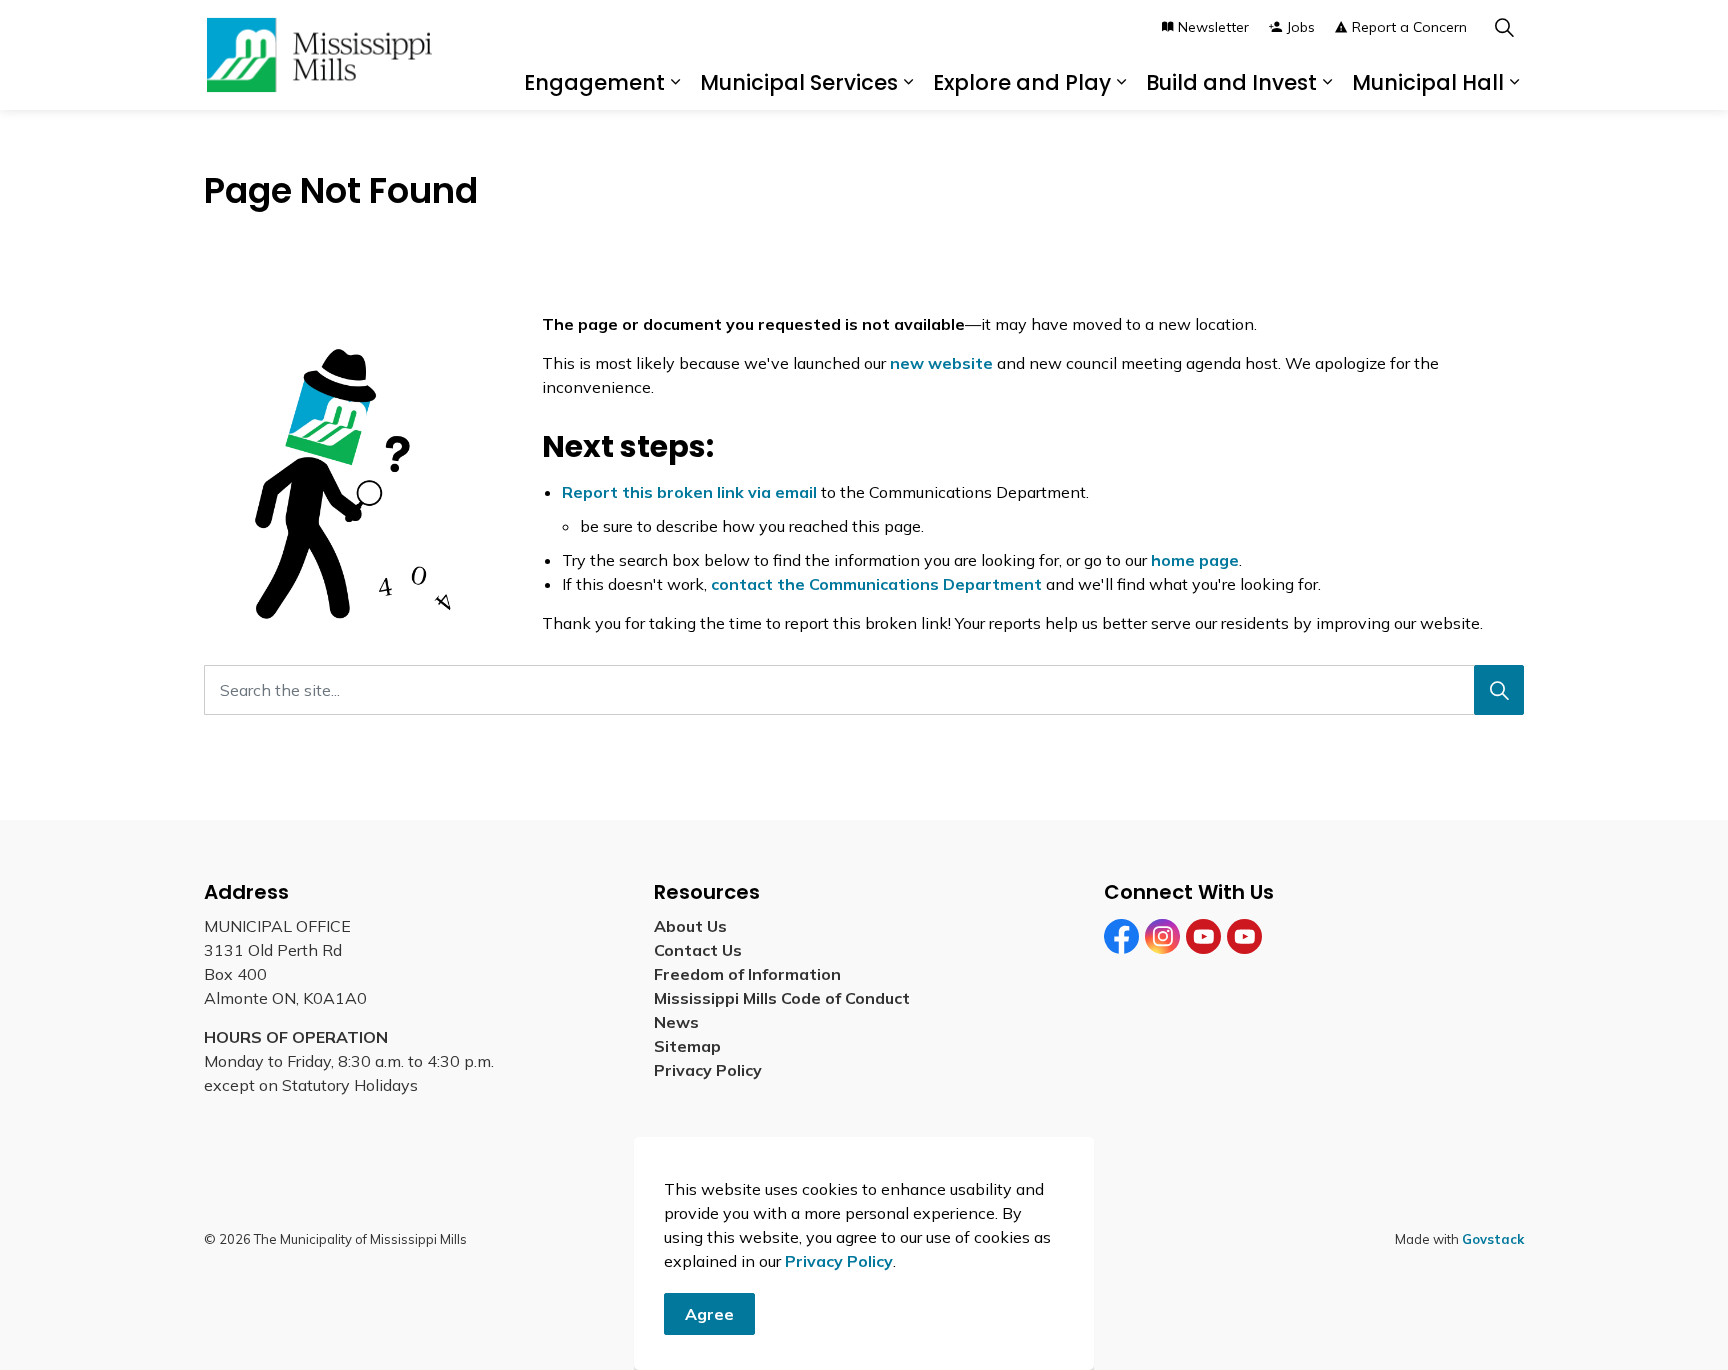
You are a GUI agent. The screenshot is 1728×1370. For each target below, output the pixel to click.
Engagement (594, 82)
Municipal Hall (1428, 82)
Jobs (1301, 27)
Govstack (1493, 1239)
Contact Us (698, 950)
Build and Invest (1231, 82)
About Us (690, 926)
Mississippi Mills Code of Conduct (782, 998)
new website (941, 363)
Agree (709, 1314)
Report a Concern (1409, 27)
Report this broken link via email (689, 492)
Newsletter (1213, 27)
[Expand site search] (1504, 27)
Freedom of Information (747, 974)
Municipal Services (799, 82)
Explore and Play (1022, 82)
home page (1195, 560)
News (676, 1022)
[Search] (1499, 690)
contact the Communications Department (876, 584)
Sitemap (691, 1046)
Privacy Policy (839, 1261)
